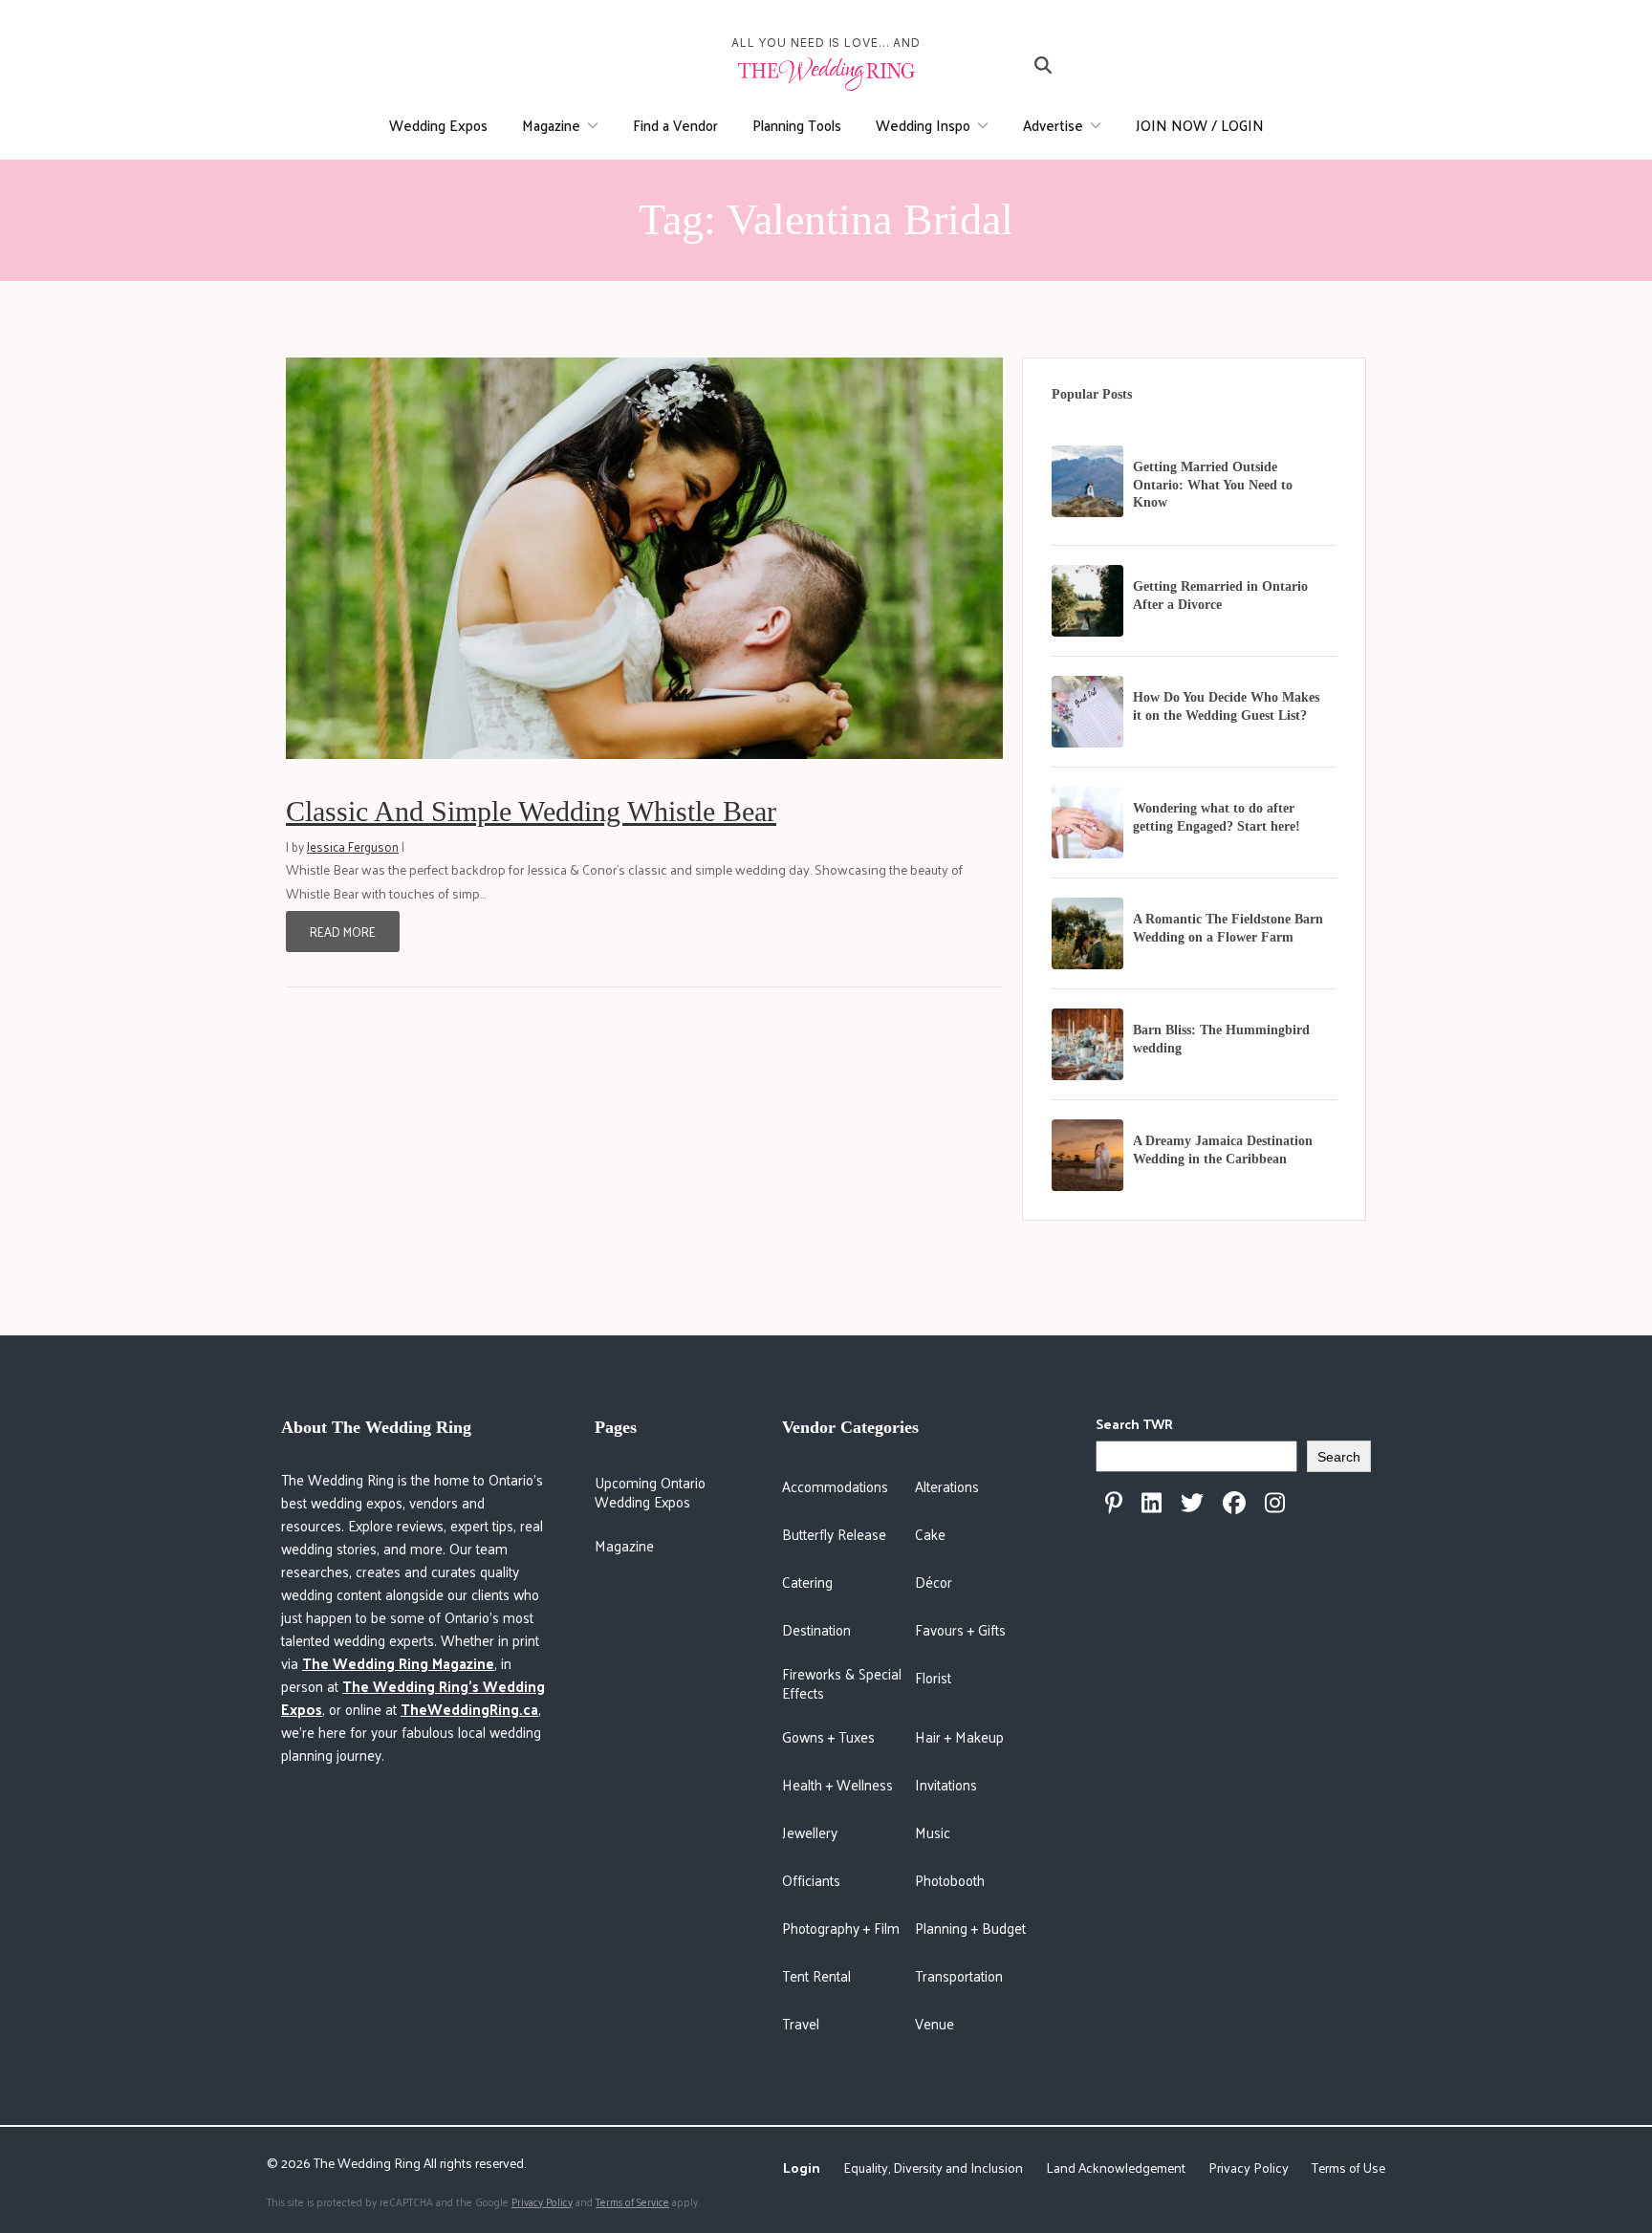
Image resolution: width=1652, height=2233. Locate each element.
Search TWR (1134, 1424)
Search (1339, 1457)
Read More (343, 932)
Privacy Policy (1249, 2168)
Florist (933, 1677)
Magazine (551, 125)
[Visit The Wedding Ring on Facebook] (1234, 1503)
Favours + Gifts (960, 1629)
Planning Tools (797, 125)
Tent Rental (816, 1975)
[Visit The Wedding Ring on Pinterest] (1114, 1503)
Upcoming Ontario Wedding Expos (650, 1492)
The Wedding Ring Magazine (398, 1663)
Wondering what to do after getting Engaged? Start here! (1217, 817)
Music (933, 1832)
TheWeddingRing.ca (469, 1709)
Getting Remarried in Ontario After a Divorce (1220, 596)
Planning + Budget (970, 1928)
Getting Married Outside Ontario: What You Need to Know (1213, 485)
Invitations (946, 1784)
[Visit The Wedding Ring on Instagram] (1275, 1503)
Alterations (947, 1486)
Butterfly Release (834, 1534)
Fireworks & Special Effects (842, 1683)
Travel (801, 2023)
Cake (930, 1534)
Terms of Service (632, 2201)
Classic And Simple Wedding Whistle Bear (531, 811)
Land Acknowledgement (1116, 2168)
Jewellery (810, 1832)
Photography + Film (841, 1928)
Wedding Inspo (923, 125)
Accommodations (835, 1486)
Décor (934, 1582)
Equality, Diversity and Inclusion (933, 2168)
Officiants (811, 1880)
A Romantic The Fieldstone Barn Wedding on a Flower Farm (1228, 928)
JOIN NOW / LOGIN (1200, 125)
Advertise (1053, 125)
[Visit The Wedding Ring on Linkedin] (1152, 1503)
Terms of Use (1348, 2168)
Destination (816, 1629)
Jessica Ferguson (353, 846)
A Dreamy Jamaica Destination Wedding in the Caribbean (1223, 1150)
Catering (807, 1582)
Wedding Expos (438, 125)
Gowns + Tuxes (828, 1736)
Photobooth (950, 1880)
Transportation (959, 1975)
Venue (935, 2023)
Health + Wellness (837, 1784)
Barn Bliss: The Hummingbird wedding (1221, 1039)
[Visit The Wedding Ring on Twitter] (1192, 1503)
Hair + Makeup (959, 1736)
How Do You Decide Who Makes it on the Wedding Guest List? (1226, 706)
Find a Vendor (675, 125)
